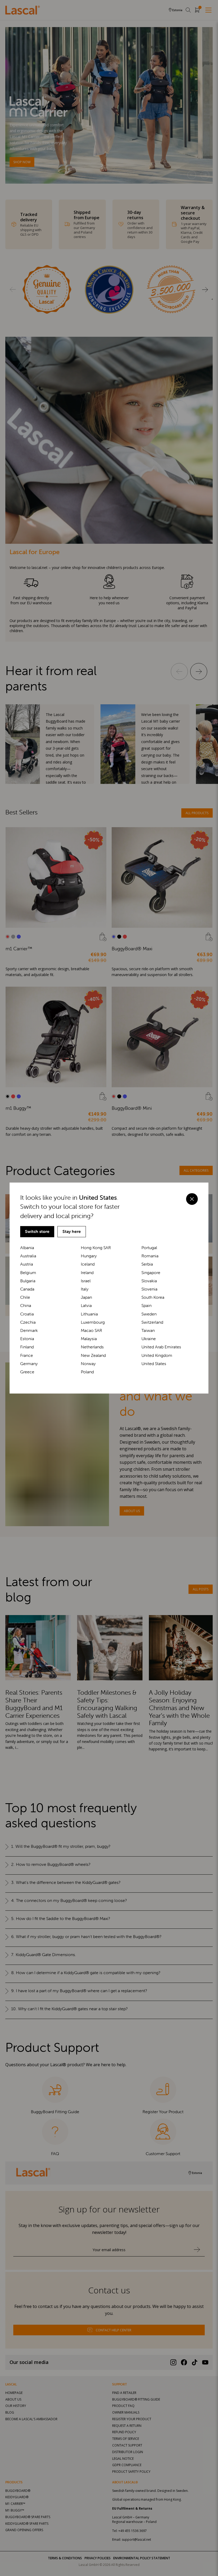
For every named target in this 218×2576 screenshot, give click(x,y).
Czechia (28, 1322)
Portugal (149, 1248)
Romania (150, 1256)
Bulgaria (28, 1281)
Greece (27, 1372)
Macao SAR (91, 1330)
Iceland (88, 1264)
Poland (87, 1372)
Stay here (72, 1231)
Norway (88, 1364)
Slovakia (149, 1281)
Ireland (87, 1273)
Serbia (147, 1264)
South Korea (153, 1297)
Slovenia (149, 1289)
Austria (27, 1264)
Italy (85, 1289)
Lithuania (89, 1314)
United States (154, 1364)
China (26, 1306)
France (27, 1355)
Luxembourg (93, 1322)
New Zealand (93, 1355)
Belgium (28, 1273)
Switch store (37, 1231)
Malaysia (89, 1339)
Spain (146, 1306)
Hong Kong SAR (96, 1248)
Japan (86, 1297)
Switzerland (152, 1322)
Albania (27, 1248)
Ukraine (149, 1339)
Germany (29, 1364)
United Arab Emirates (161, 1347)
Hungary (89, 1256)
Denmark (29, 1330)
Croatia (27, 1314)
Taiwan (148, 1330)
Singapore (151, 1273)
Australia (28, 1256)
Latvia (86, 1306)
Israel (86, 1281)
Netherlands (92, 1347)
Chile (25, 1297)
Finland (27, 1347)
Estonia (27, 1339)
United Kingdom (157, 1355)
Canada (27, 1289)
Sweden (149, 1314)
